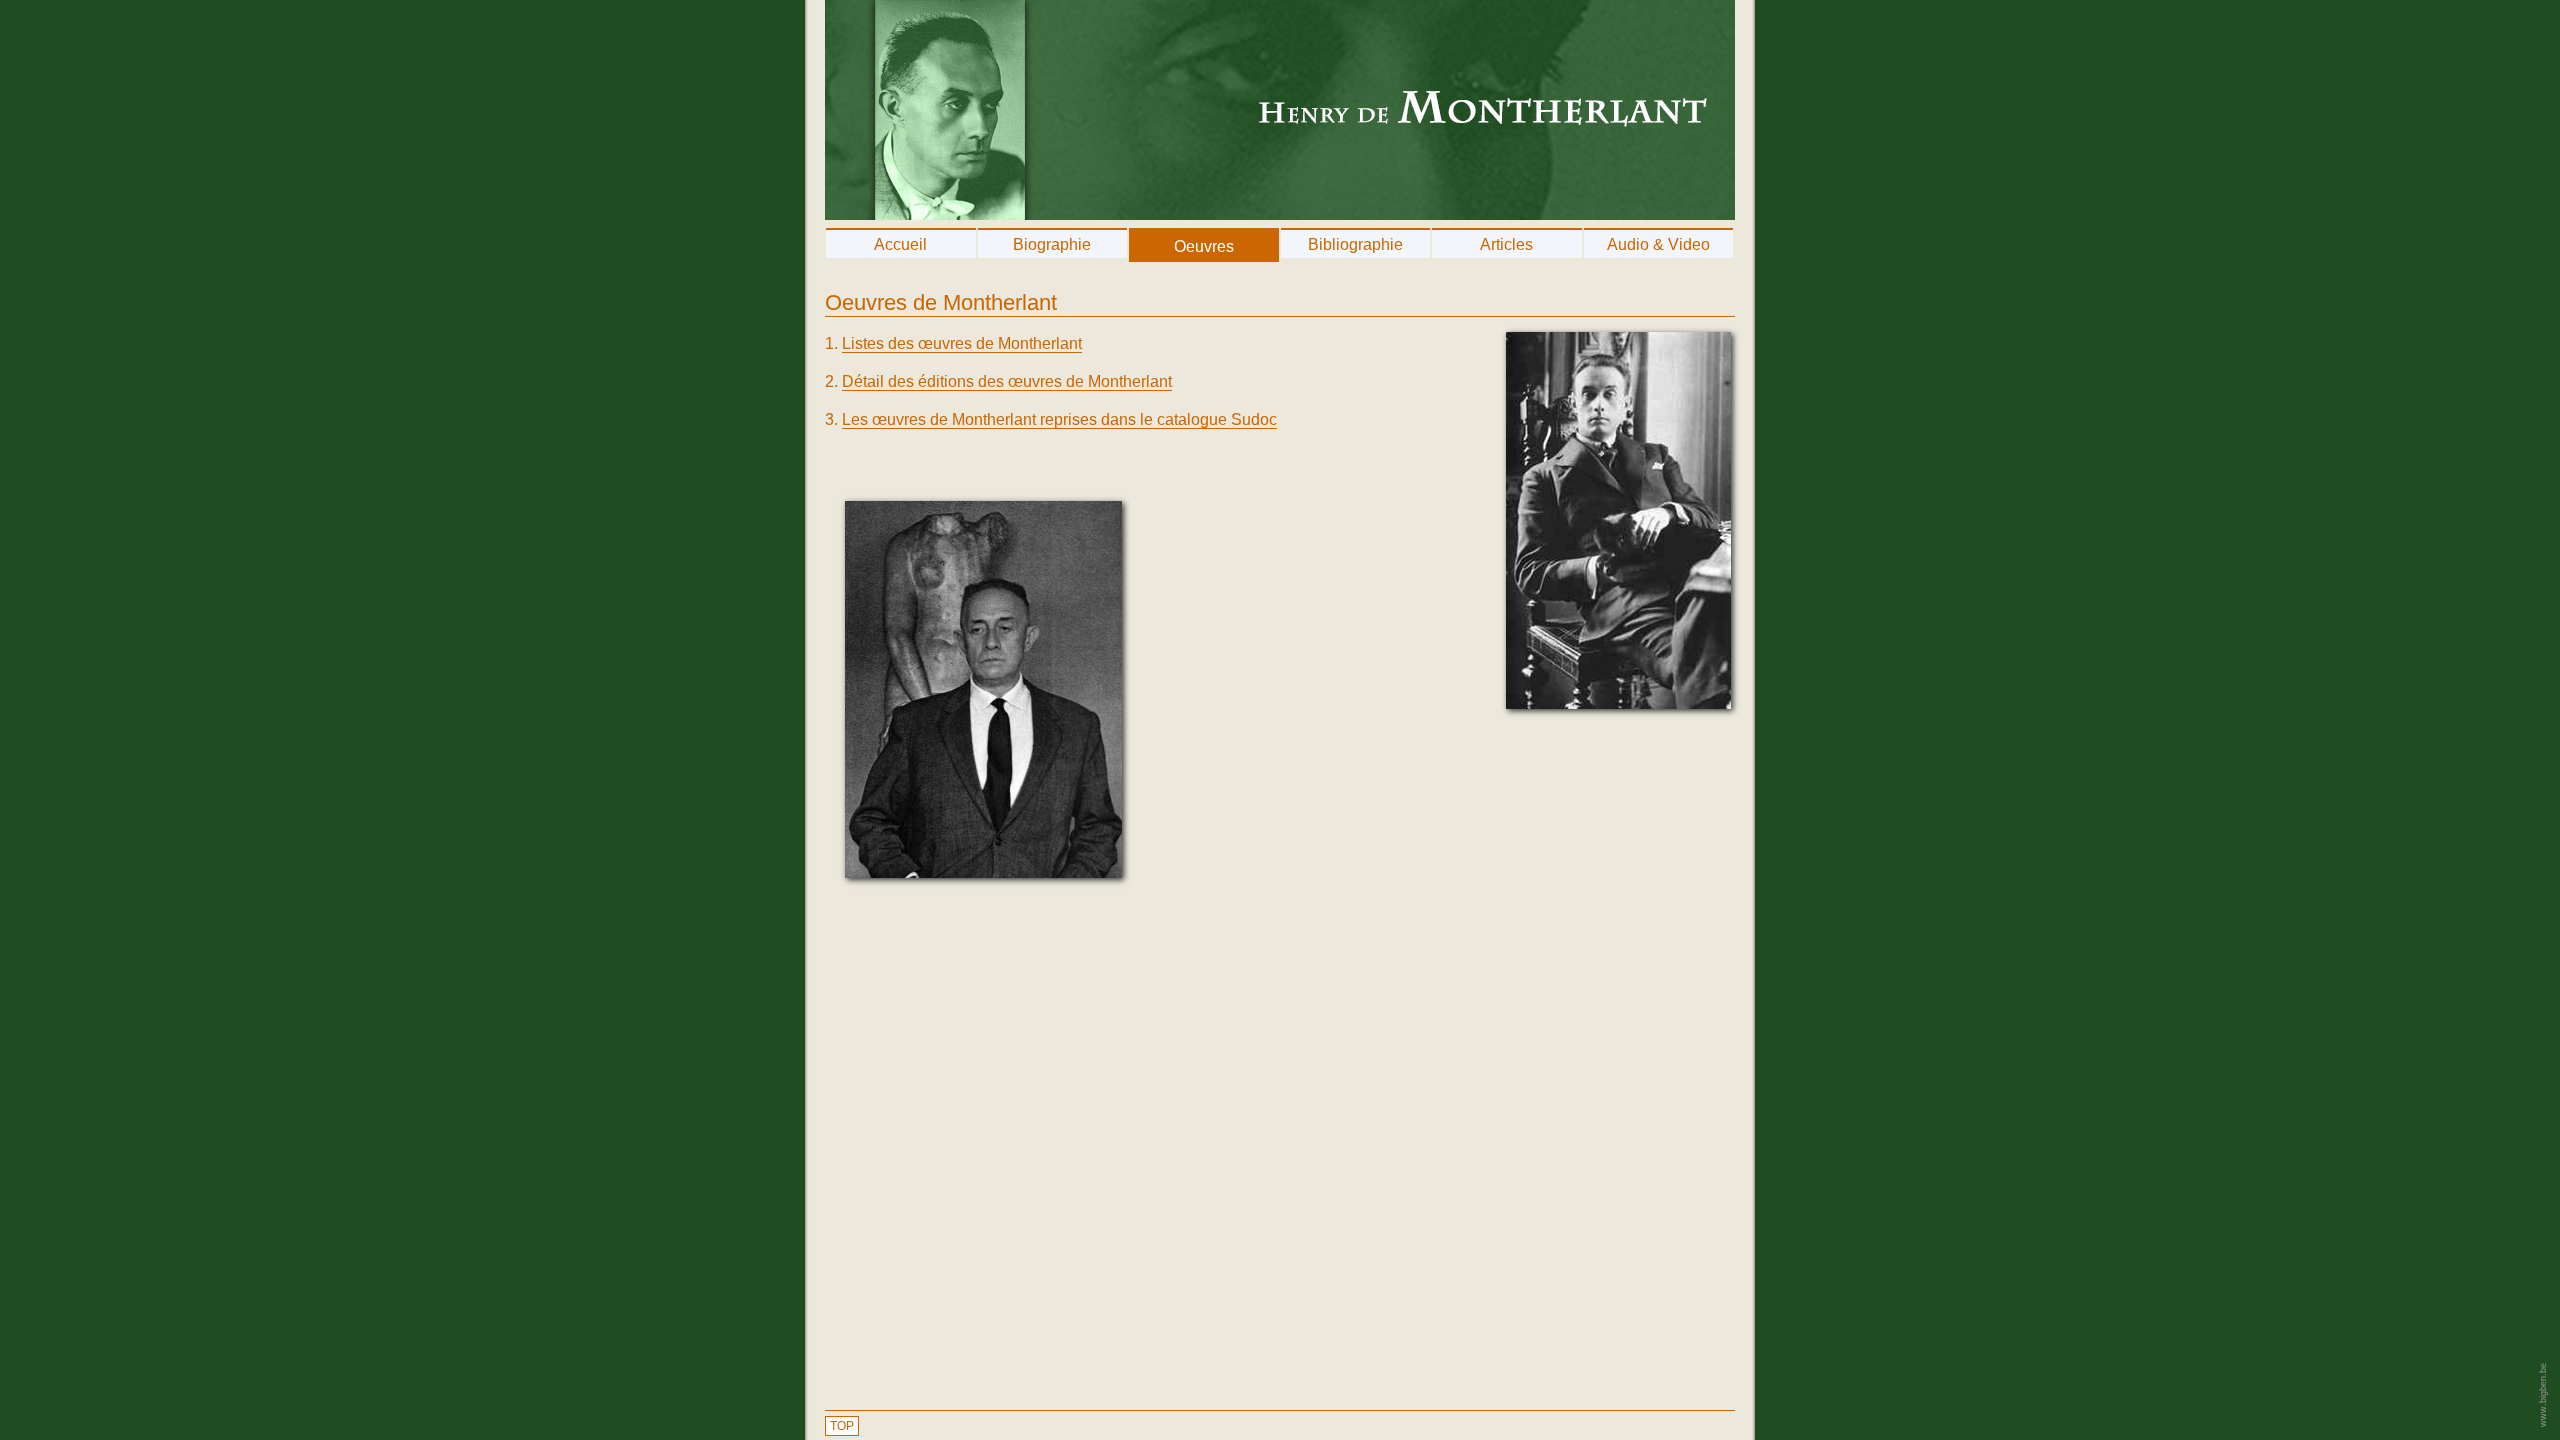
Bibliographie (1355, 244)
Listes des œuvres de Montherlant (962, 343)
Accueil (900, 244)
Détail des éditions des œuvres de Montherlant (1007, 381)
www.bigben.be (2543, 1395)
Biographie (1052, 244)
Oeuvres (1204, 246)
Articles (1506, 244)
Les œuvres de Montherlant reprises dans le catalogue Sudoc (1059, 419)
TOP (842, 1426)
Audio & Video (1658, 244)
